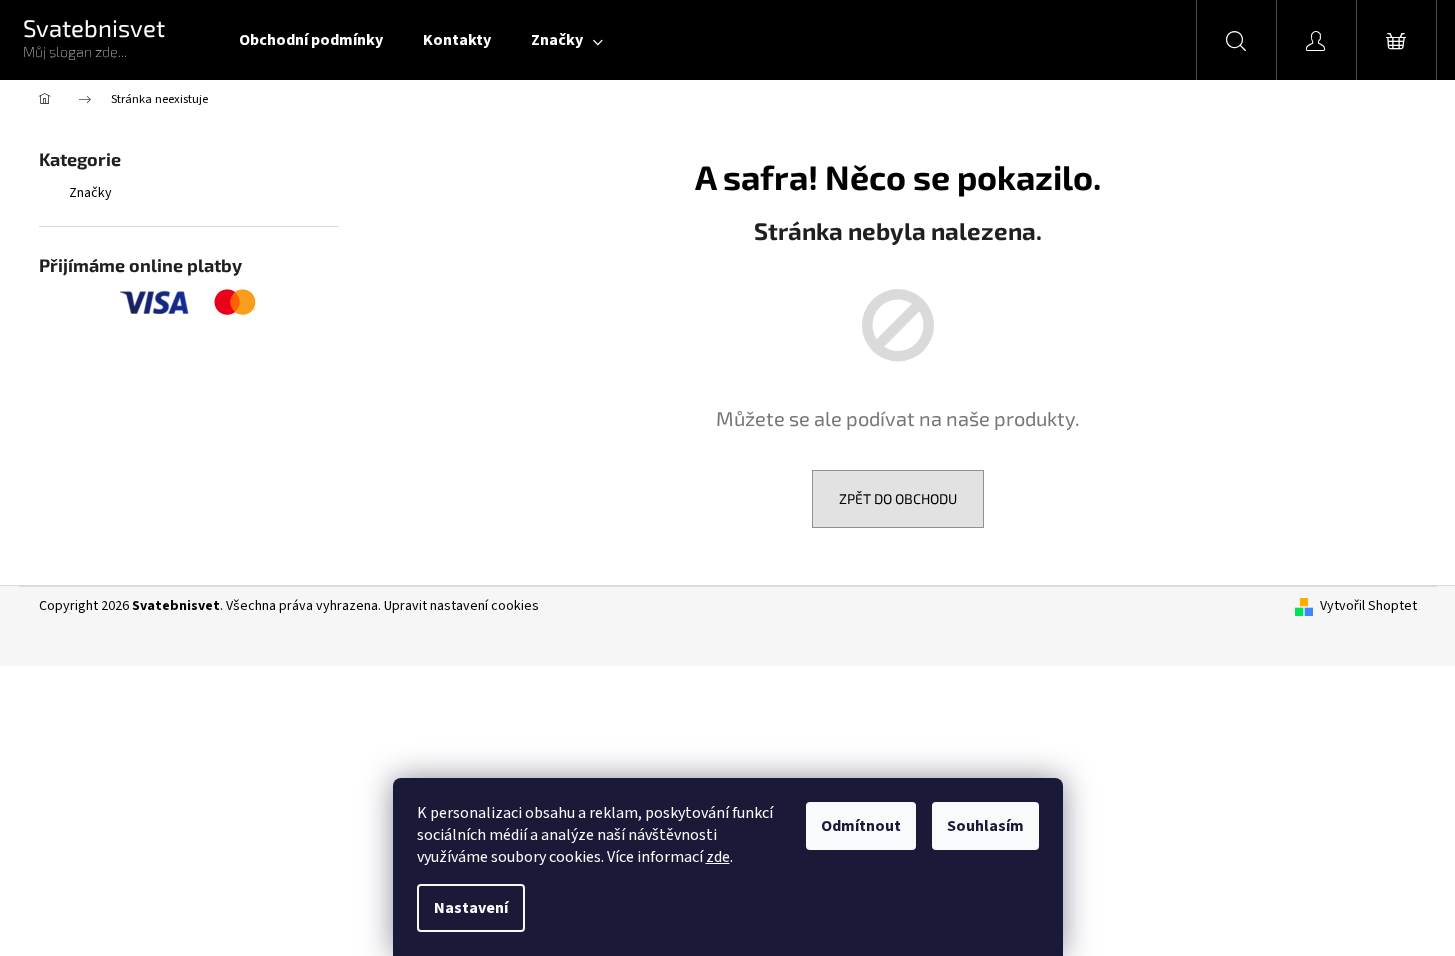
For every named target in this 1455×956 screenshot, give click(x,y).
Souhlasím (985, 826)
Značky (90, 193)
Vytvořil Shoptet (1368, 606)
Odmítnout (861, 826)
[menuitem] (311, 40)
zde (718, 857)
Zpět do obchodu (898, 498)
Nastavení (471, 908)
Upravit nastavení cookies (461, 606)
